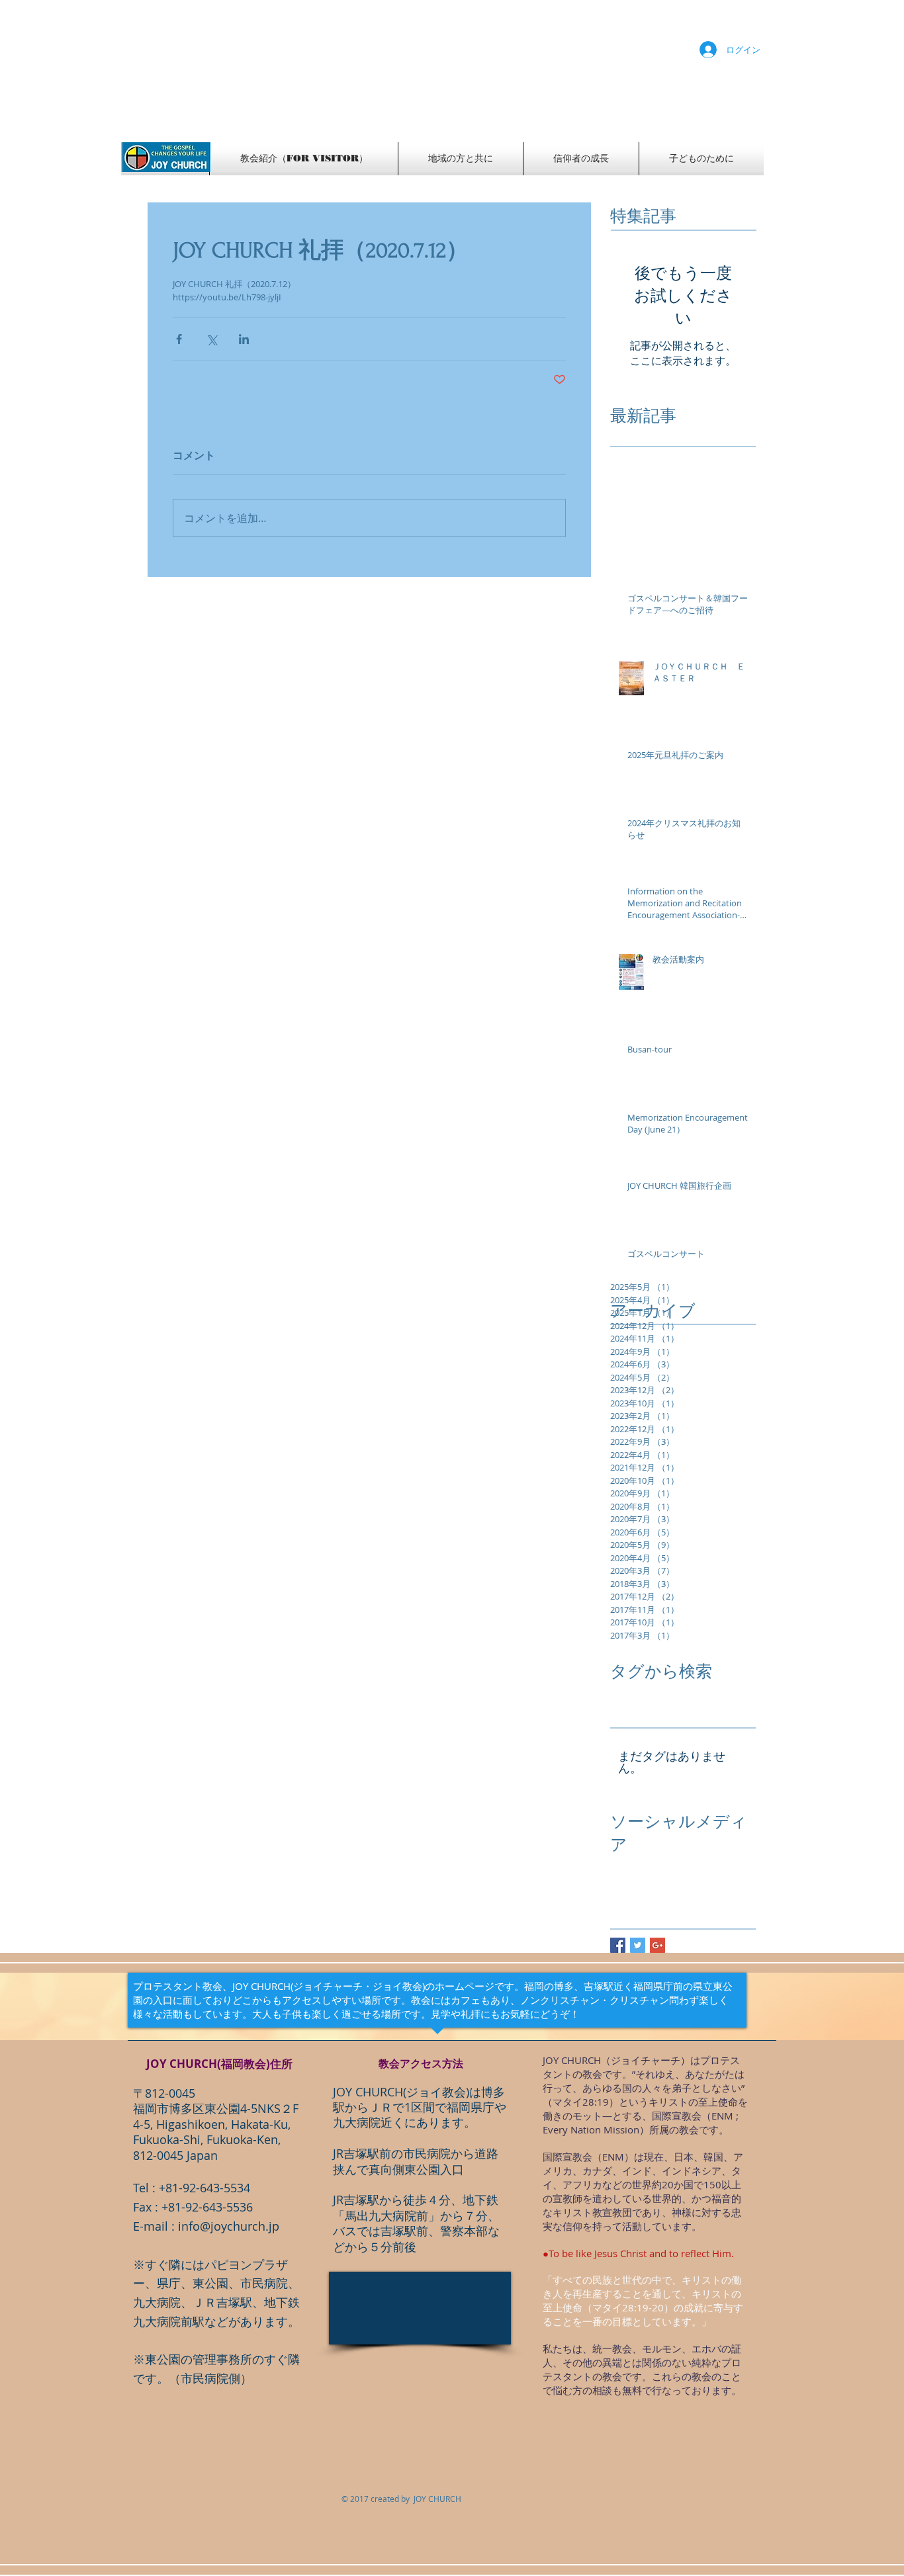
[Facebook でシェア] (179, 339)
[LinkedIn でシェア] (244, 339)
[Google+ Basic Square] (657, 1945)
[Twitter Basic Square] (638, 1945)
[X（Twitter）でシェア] (211, 339)
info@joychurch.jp (229, 2226)
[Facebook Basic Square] (618, 1945)
